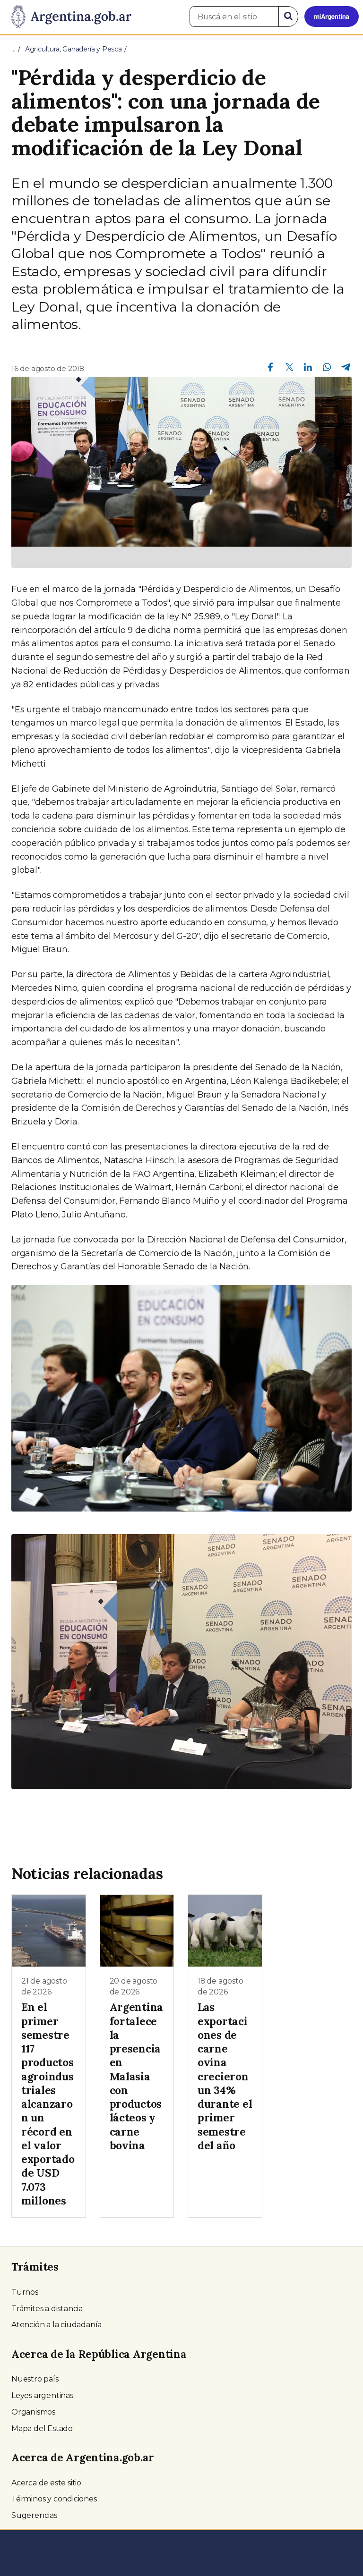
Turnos (25, 2292)
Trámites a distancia (47, 2309)
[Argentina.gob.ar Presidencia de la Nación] (68, 17)
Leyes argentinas (42, 2395)
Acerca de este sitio (46, 2483)
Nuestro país (35, 2379)
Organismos (33, 2412)
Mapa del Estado (42, 2428)
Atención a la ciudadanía (56, 2325)
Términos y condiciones (54, 2499)
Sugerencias (34, 2515)
